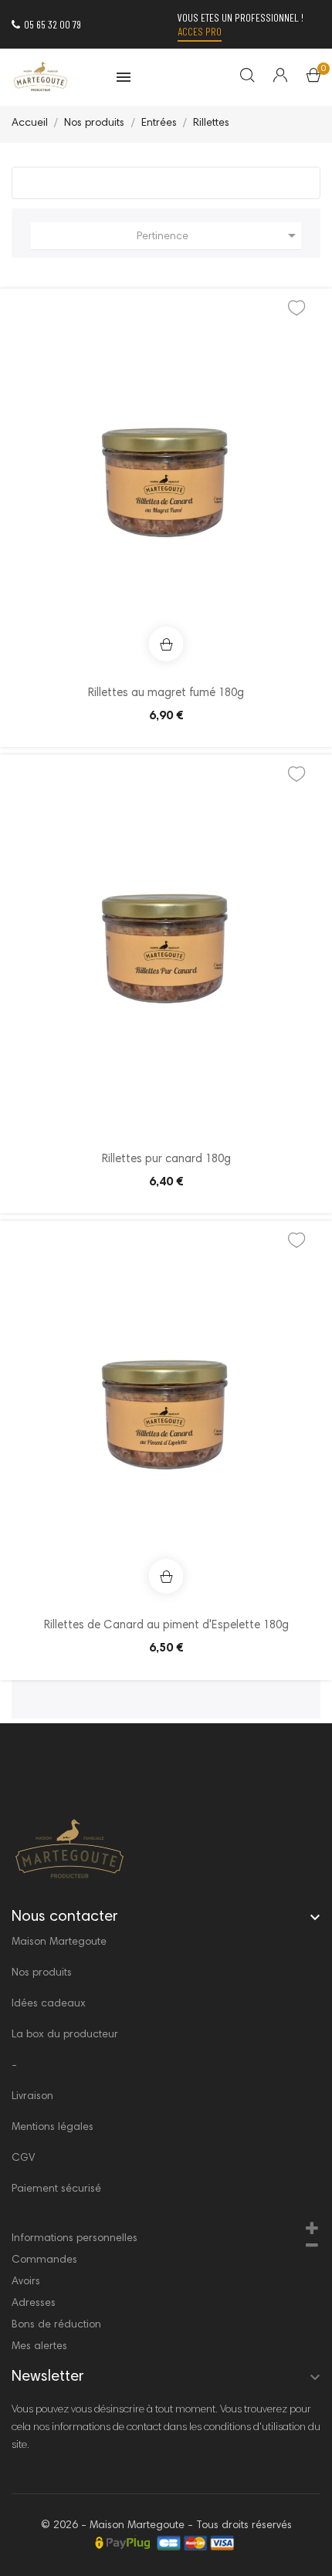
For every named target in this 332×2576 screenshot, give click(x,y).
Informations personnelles (75, 2239)
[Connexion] (271, 77)
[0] (313, 79)
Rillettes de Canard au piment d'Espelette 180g (166, 1626)
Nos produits (42, 1973)
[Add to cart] (166, 644)
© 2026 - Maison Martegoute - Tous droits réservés (166, 2526)
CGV (23, 2158)
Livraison (32, 2097)
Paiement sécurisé (56, 2189)
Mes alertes (39, 2347)
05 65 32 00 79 (53, 24)
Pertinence (219, 235)
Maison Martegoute (59, 1942)
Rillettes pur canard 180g (166, 1160)
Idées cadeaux (49, 2004)
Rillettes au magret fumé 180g (166, 693)
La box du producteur (65, 2035)
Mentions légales (53, 2128)
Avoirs (26, 2282)
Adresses (34, 2304)
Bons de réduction (56, 2325)
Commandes (44, 2260)
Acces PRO (200, 31)
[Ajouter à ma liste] (296, 313)
